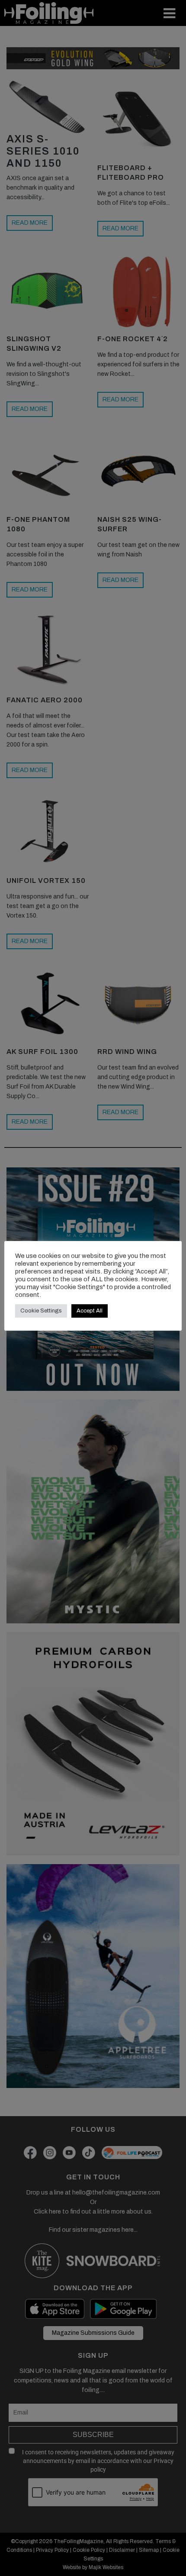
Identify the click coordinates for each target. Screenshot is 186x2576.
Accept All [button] (90, 1311)
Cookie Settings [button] (41, 1311)
